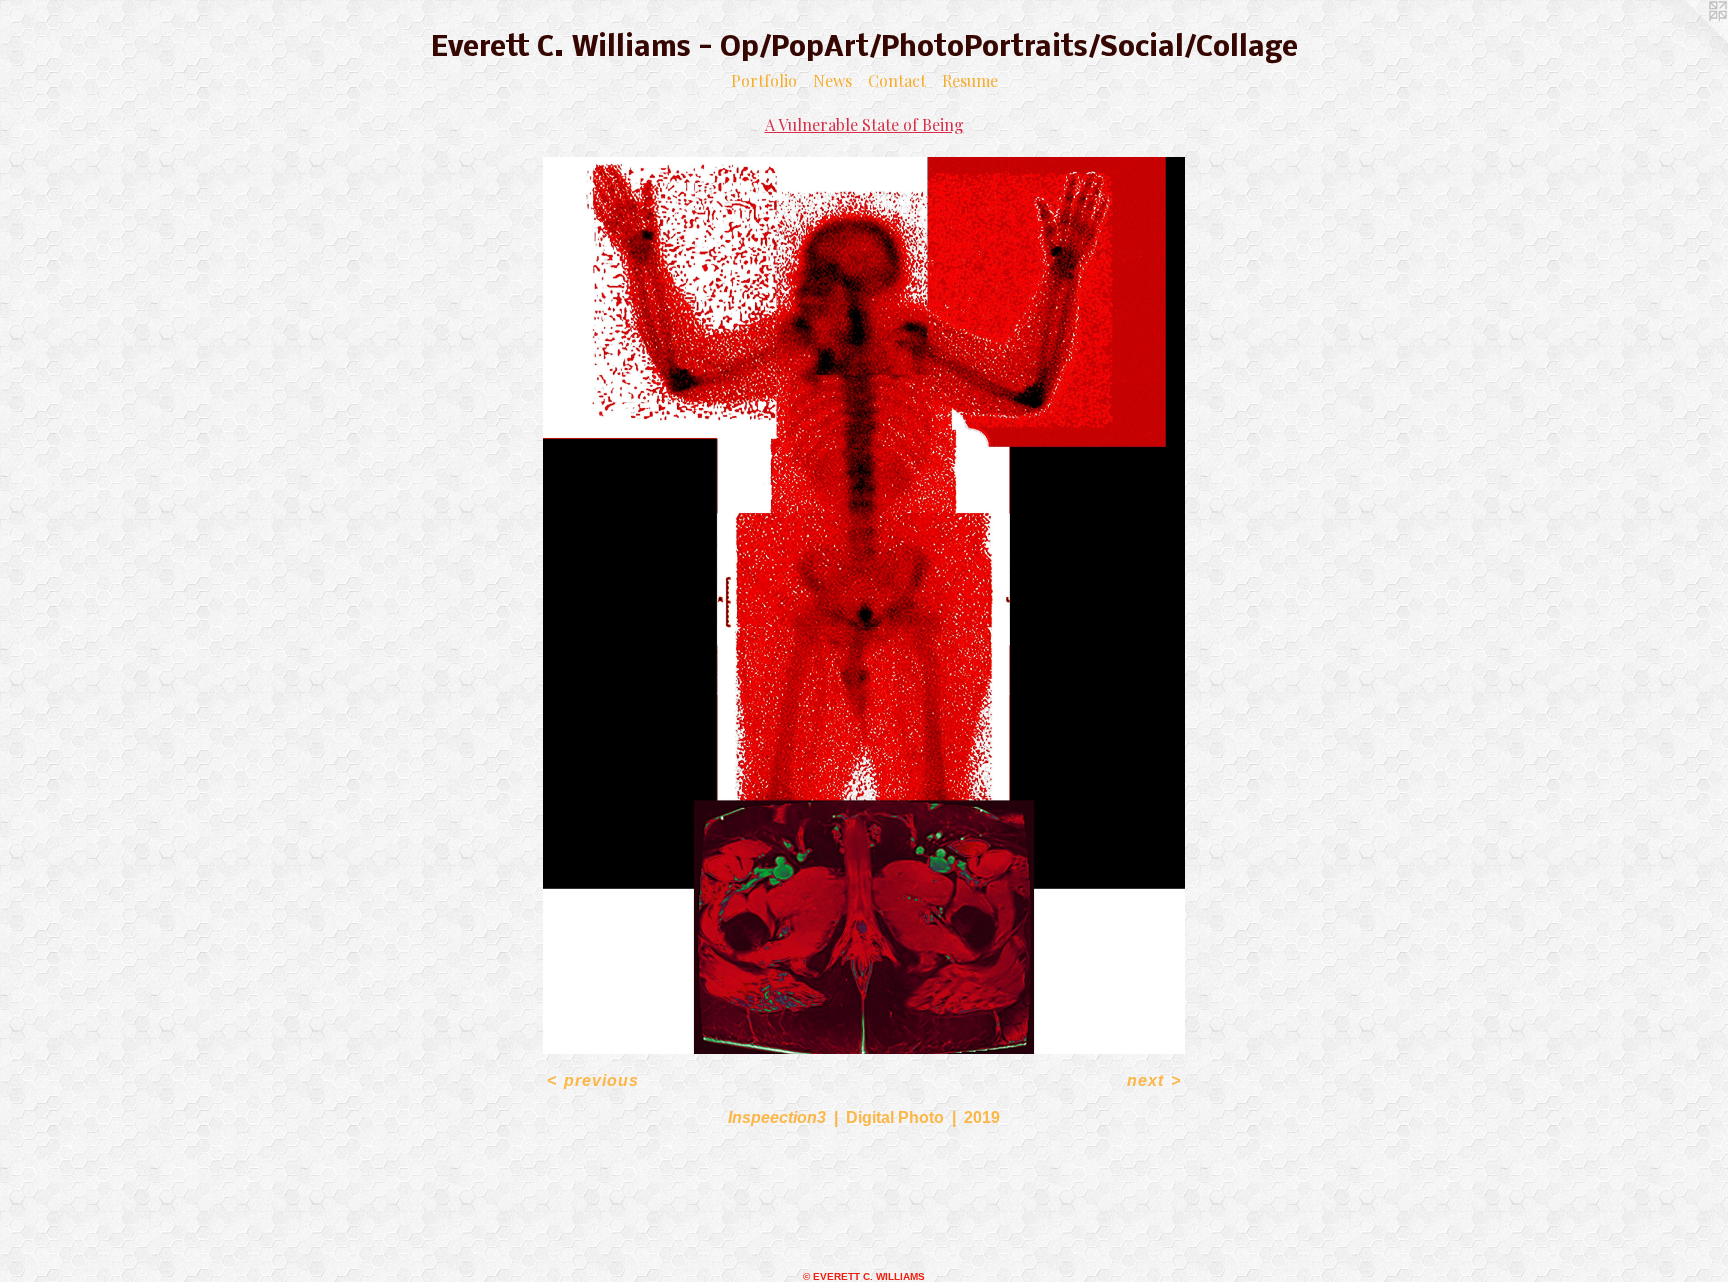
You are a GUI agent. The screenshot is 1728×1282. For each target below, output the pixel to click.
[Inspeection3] (863, 605)
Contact (897, 80)
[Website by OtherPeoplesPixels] (1688, 40)
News (832, 80)
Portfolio (764, 80)
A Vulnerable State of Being (864, 124)
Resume (970, 80)
